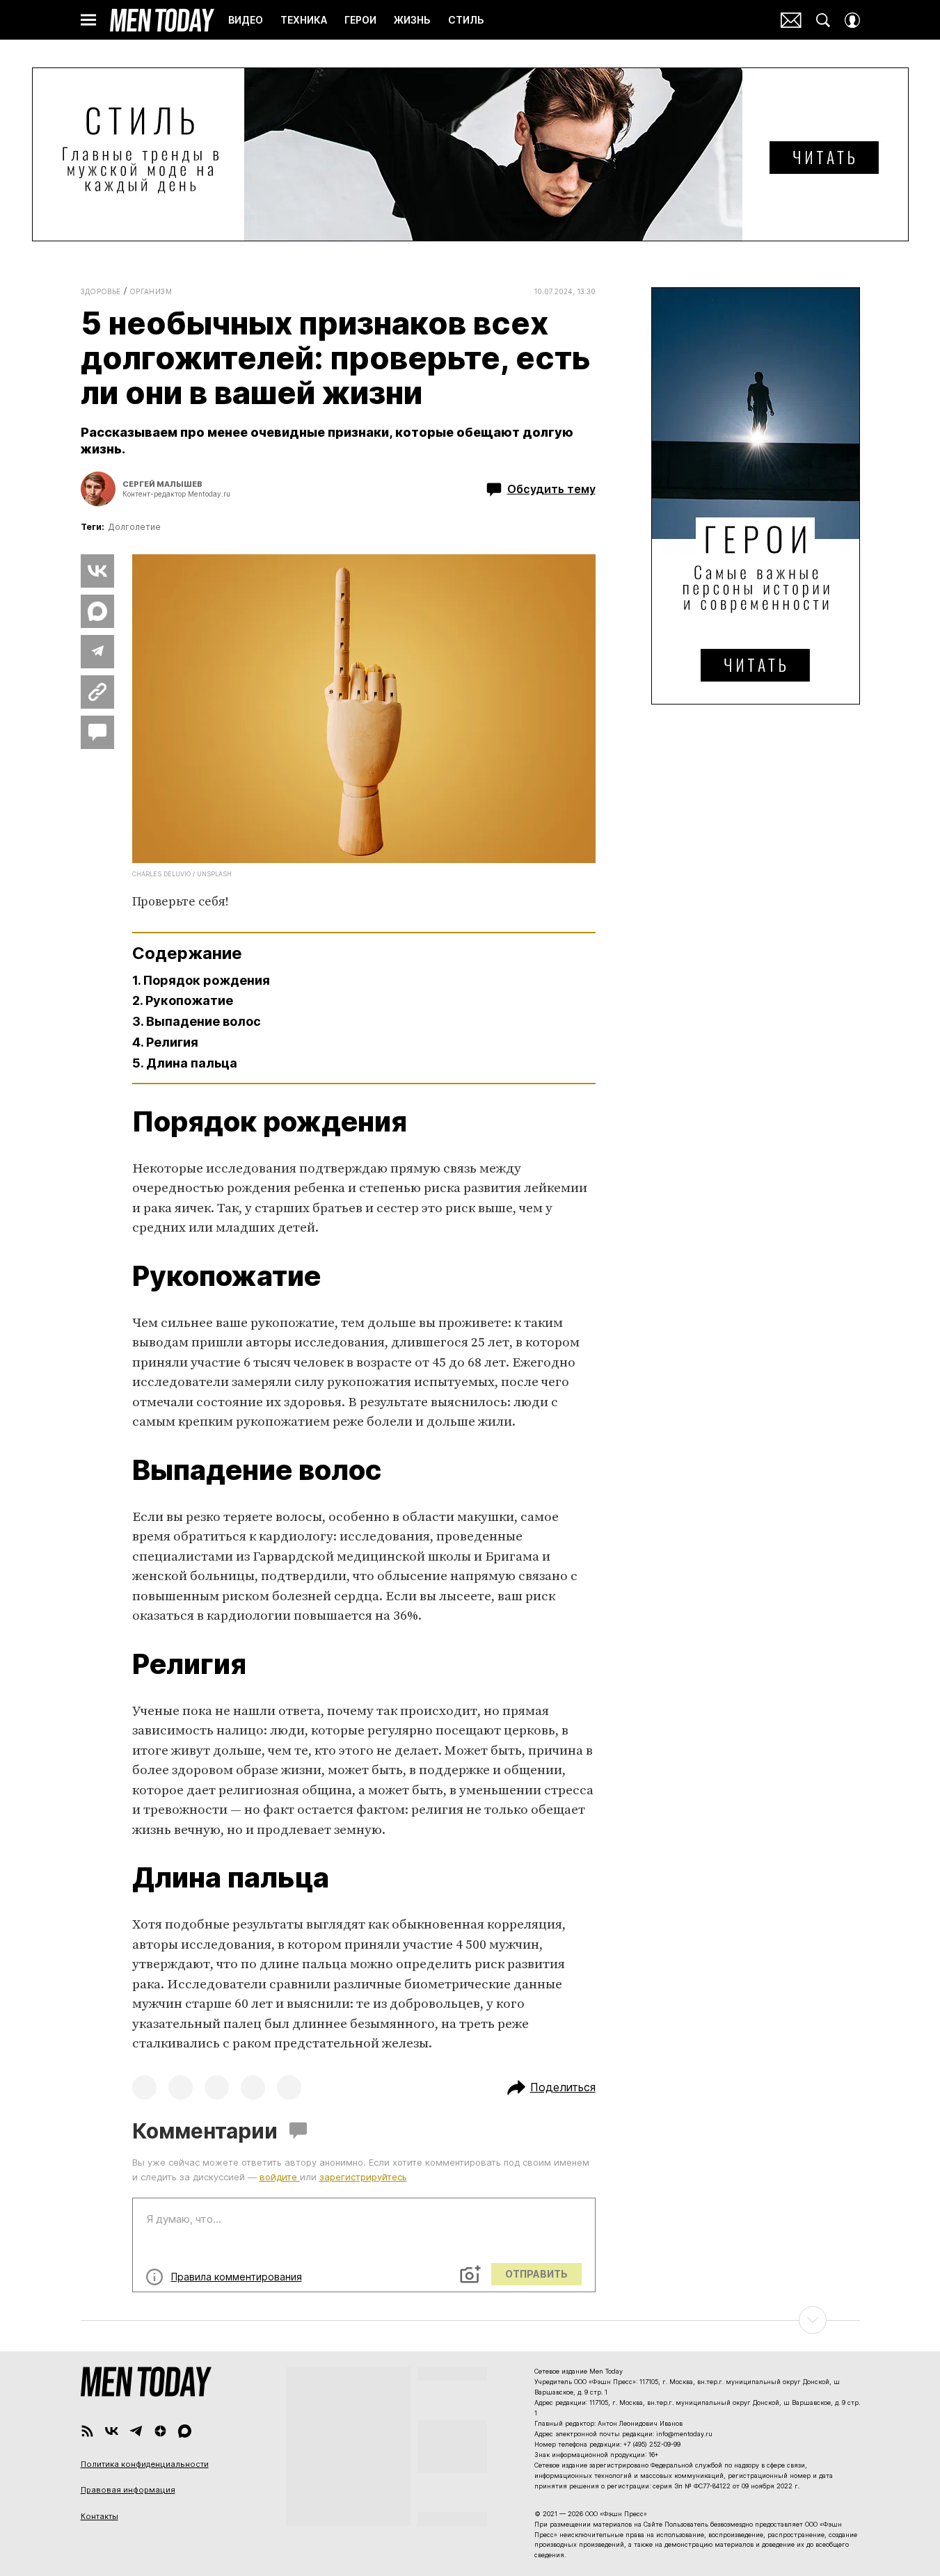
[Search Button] (823, 20)
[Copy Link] (97, 692)
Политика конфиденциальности (145, 2464)
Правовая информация (128, 2490)
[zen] (160, 2431)
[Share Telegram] (97, 652)
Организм (151, 291)
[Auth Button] (852, 20)
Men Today (162, 20)
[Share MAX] (97, 611)
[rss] (87, 2431)
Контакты (99, 2516)
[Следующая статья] (470, 2320)
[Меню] (88, 20)
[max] (185, 2431)
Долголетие (134, 527)
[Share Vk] (97, 571)
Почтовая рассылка (791, 20)
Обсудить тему (551, 489)
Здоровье (101, 291)
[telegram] (136, 2431)
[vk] (112, 2431)
